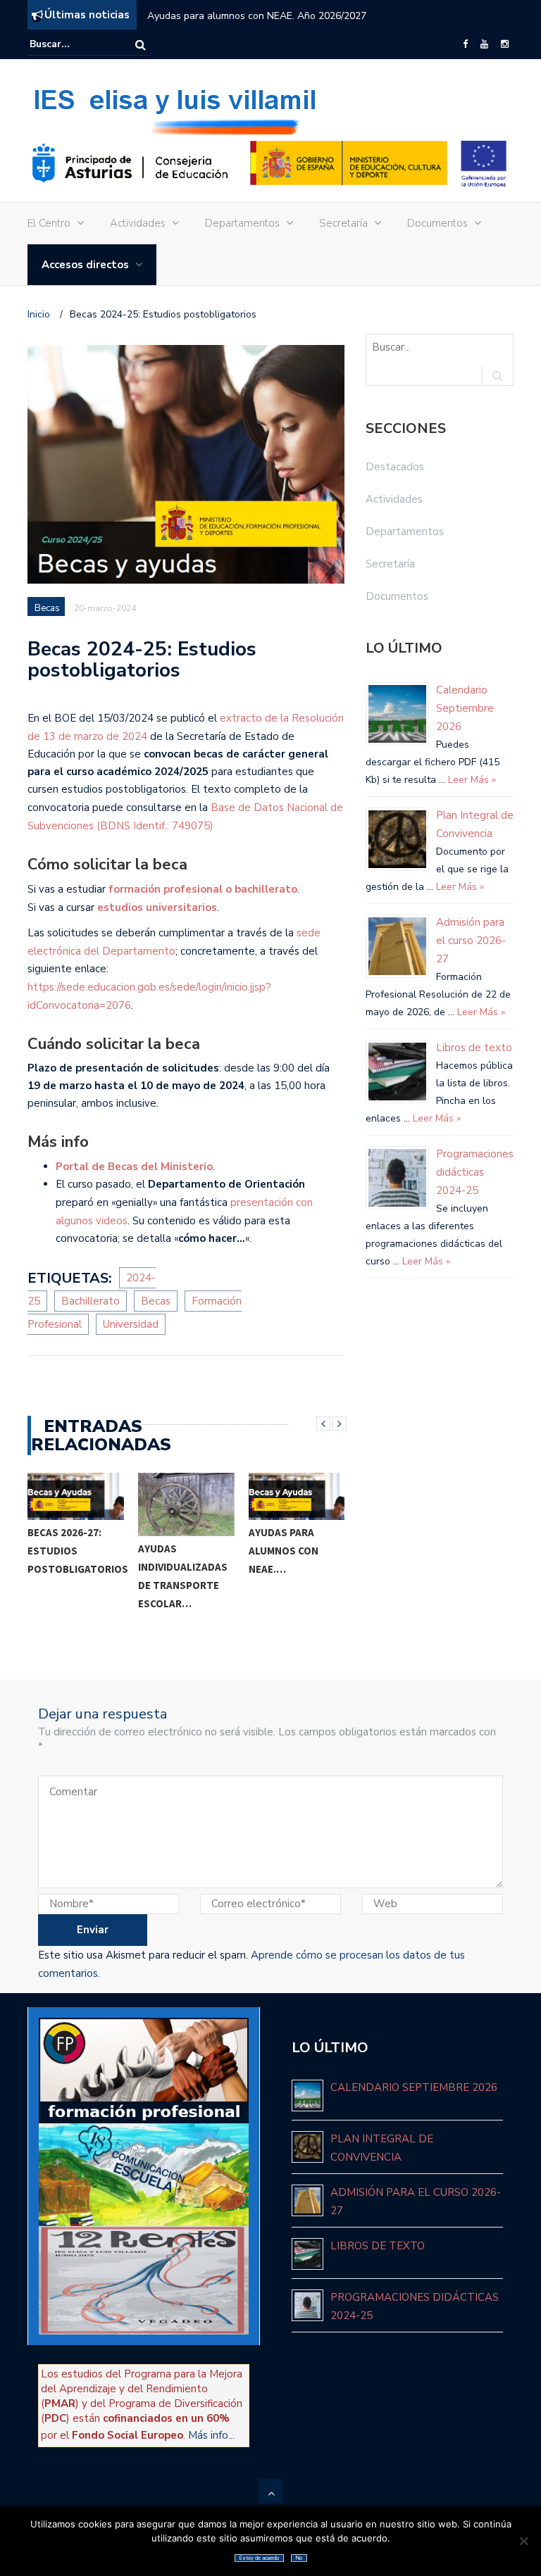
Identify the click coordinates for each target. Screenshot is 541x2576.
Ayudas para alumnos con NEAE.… (284, 1551)
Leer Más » (471, 780)
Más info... (211, 2435)
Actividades (138, 223)
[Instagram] (505, 44)
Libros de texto (474, 1048)
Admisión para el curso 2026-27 (471, 941)
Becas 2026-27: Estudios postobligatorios (78, 1551)
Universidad (131, 1324)
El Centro (49, 223)
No (299, 2558)
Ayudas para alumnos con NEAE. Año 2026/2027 (257, 16)
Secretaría (343, 223)
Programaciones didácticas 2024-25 (475, 1172)
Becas (47, 608)
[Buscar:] (73, 44)
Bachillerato (91, 1301)
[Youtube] (484, 44)
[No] (523, 2541)
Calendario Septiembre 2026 (465, 708)
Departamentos (242, 223)
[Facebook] (465, 44)
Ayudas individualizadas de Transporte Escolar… (183, 1576)
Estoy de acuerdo (259, 2558)
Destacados (395, 467)
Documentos (437, 223)
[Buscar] (141, 45)
